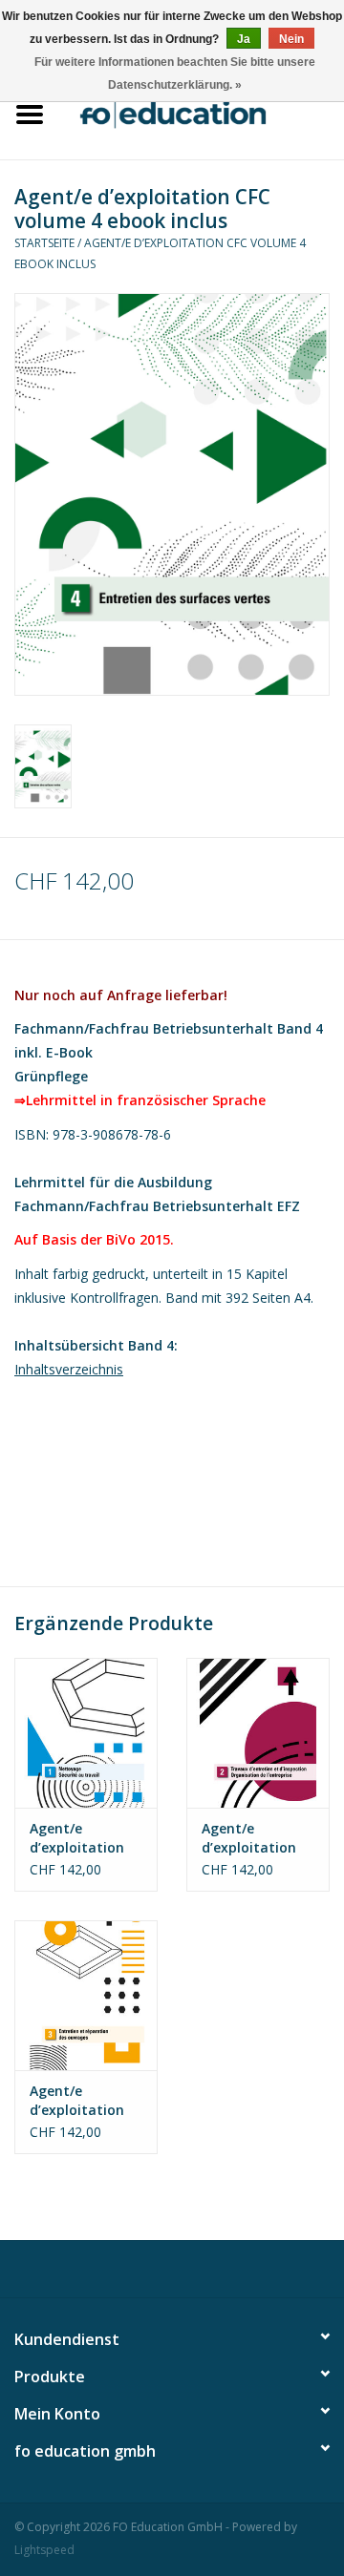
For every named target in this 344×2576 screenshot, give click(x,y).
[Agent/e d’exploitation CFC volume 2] (258, 1733)
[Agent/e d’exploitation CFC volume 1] (86, 1733)
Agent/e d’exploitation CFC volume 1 (77, 1838)
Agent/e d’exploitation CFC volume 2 (249, 1838)
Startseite (44, 243)
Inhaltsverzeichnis (69, 1369)
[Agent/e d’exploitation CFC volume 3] (86, 1995)
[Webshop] (202, 112)
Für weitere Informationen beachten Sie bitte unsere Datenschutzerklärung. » (175, 73)
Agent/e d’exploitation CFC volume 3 (77, 2101)
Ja (244, 39)
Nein (291, 39)
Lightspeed (44, 2550)
